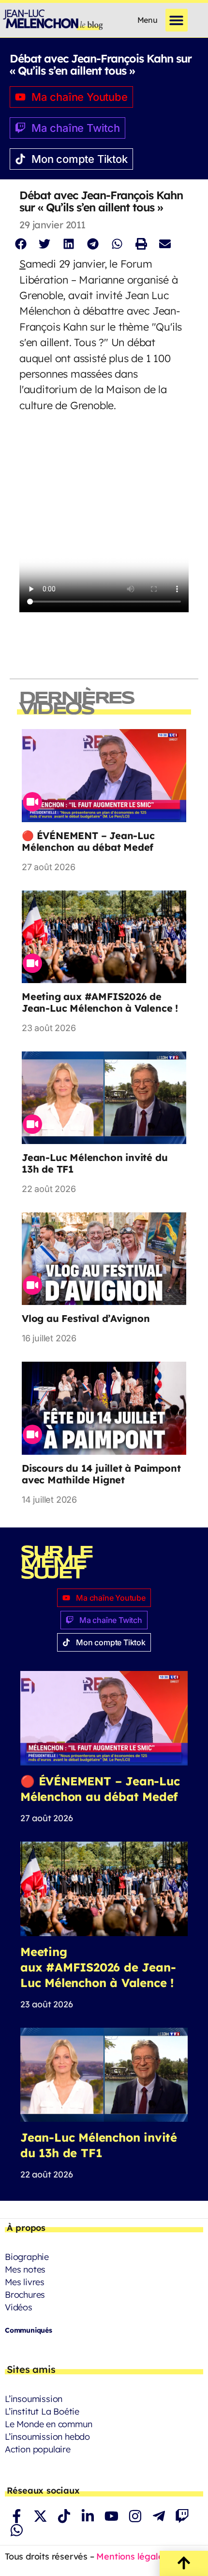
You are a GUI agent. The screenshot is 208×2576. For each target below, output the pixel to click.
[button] (177, 20)
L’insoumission (34, 2399)
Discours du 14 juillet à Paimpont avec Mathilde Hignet (101, 1474)
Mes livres (25, 2282)
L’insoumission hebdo (47, 2437)
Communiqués (29, 2330)
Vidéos (19, 2307)
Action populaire (38, 2449)
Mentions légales (132, 2556)
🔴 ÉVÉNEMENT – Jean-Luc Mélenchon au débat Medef (88, 841)
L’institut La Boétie (42, 2411)
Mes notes (25, 2269)
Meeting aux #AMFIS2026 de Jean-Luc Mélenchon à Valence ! (100, 1002)
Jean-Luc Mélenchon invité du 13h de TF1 (95, 1163)
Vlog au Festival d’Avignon (86, 1318)
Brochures (25, 2295)
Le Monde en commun (48, 2424)
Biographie (27, 2257)
